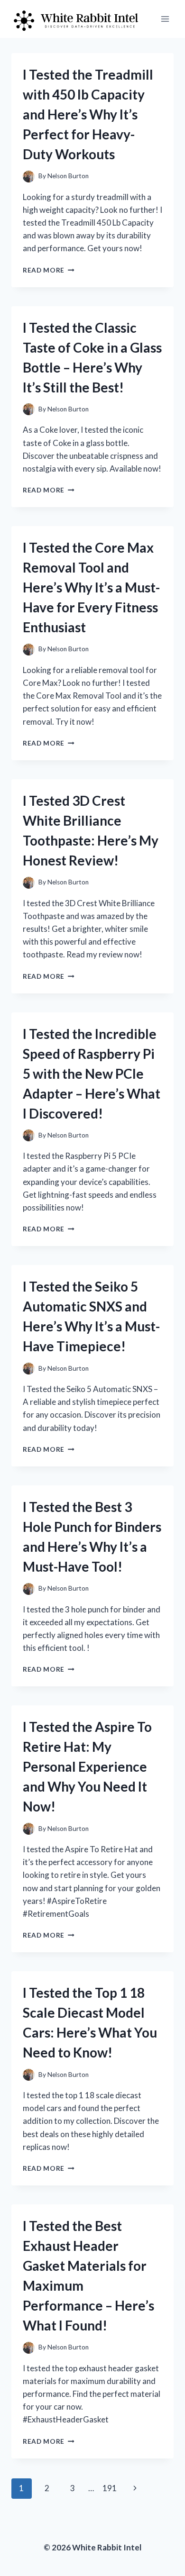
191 (110, 2488)
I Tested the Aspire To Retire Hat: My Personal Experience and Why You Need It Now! (87, 1766)
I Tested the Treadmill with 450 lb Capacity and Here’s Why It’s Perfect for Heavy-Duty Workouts (88, 114)
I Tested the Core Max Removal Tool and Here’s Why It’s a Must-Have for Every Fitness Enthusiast (91, 587)
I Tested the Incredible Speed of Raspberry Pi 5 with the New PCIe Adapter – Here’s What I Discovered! (92, 1074)
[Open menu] (165, 19)
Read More (49, 270)
